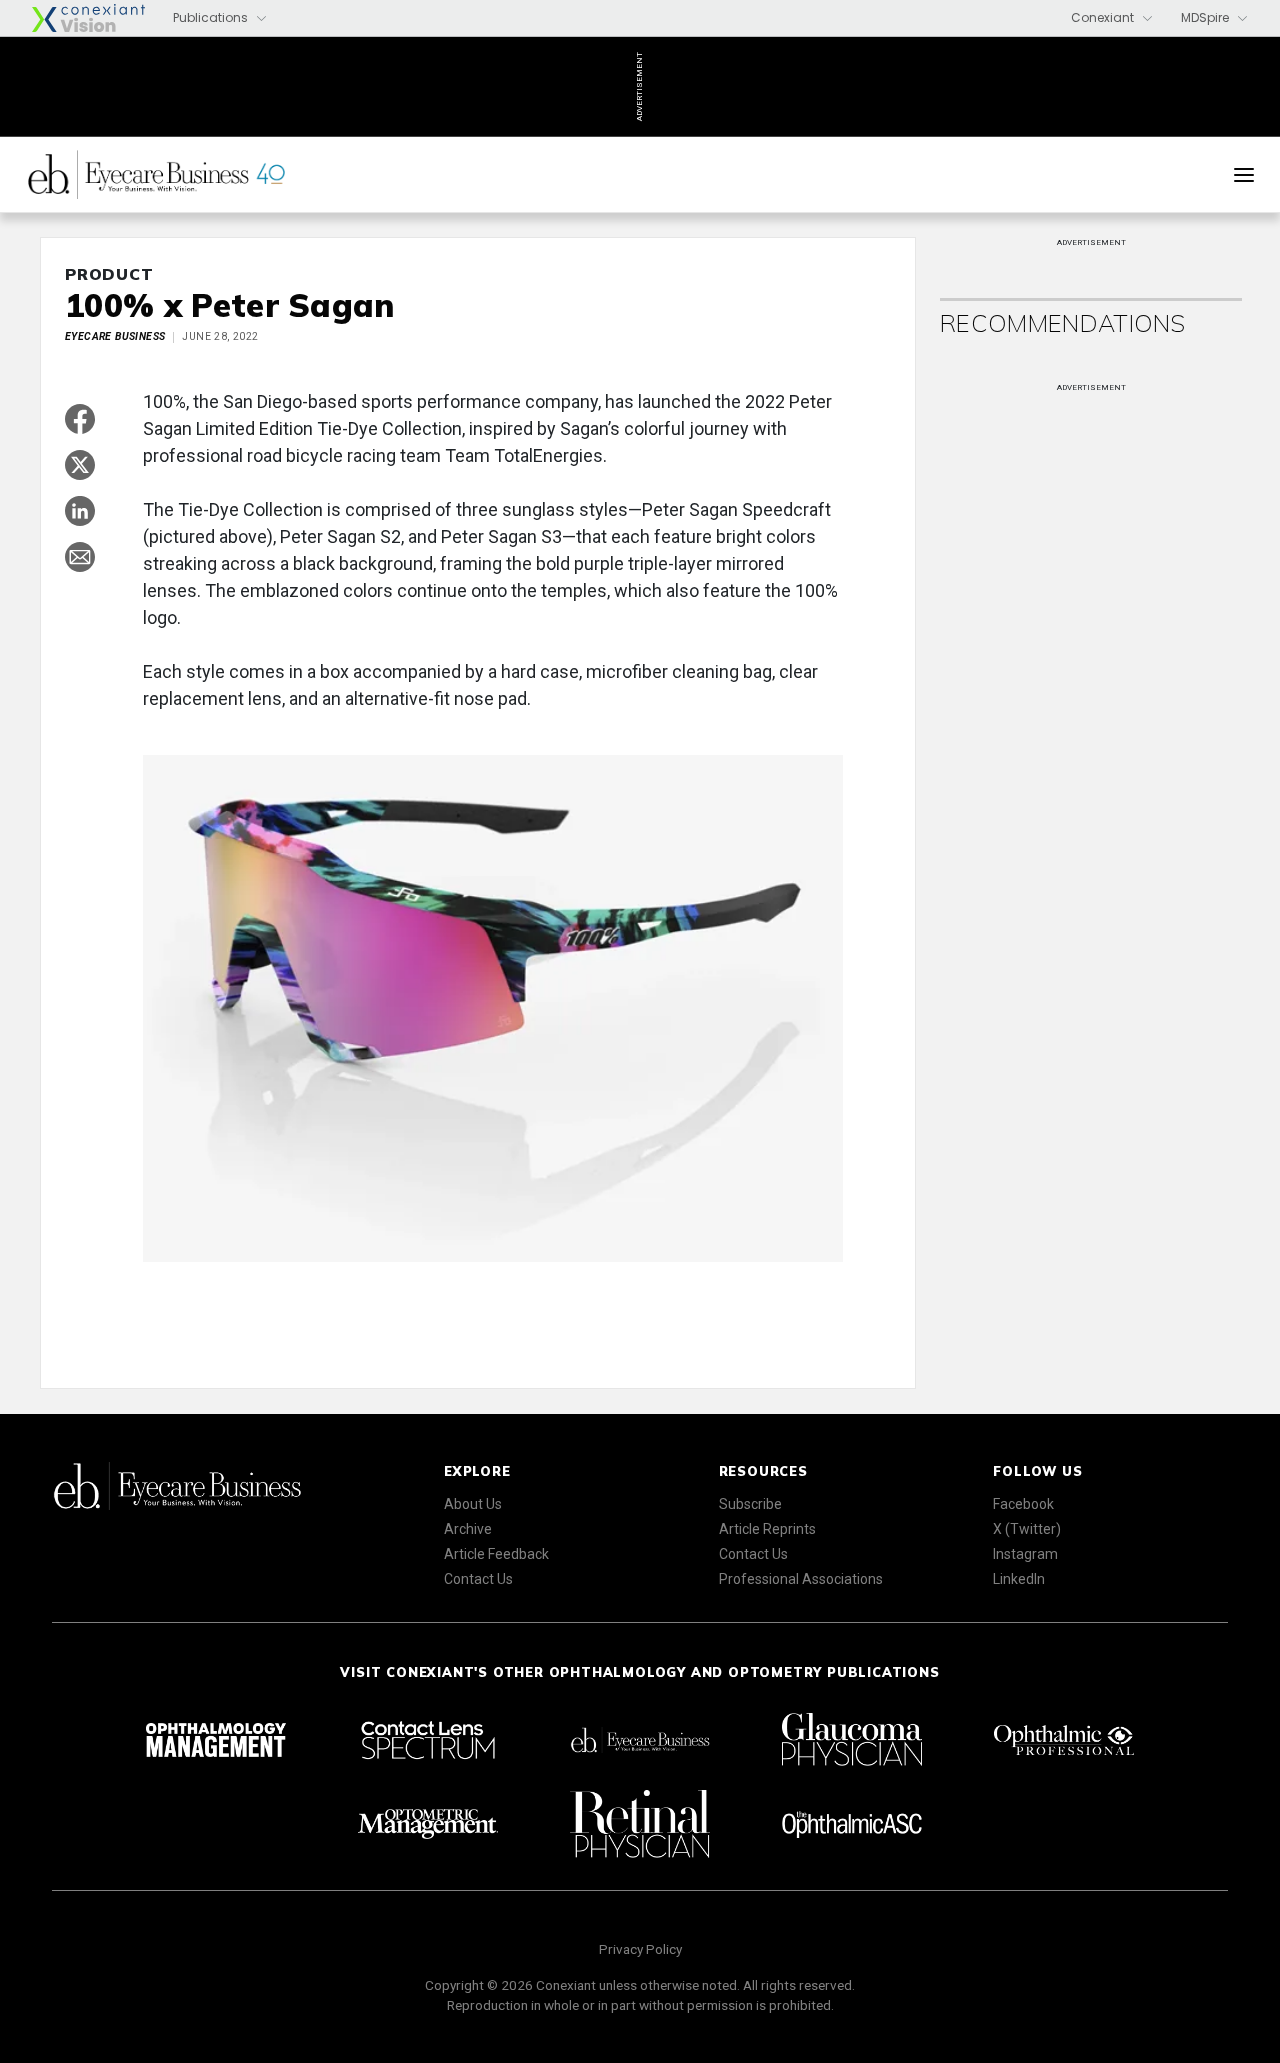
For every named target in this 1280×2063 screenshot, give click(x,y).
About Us (473, 1504)
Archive (468, 1529)
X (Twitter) (1027, 1529)
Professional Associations (801, 1579)
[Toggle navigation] (1244, 175)
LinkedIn (1019, 1579)
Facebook (1023, 1504)
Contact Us (478, 1579)
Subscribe (750, 1504)
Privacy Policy (640, 1949)
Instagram (1025, 1554)
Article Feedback (496, 1554)
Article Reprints (767, 1529)
